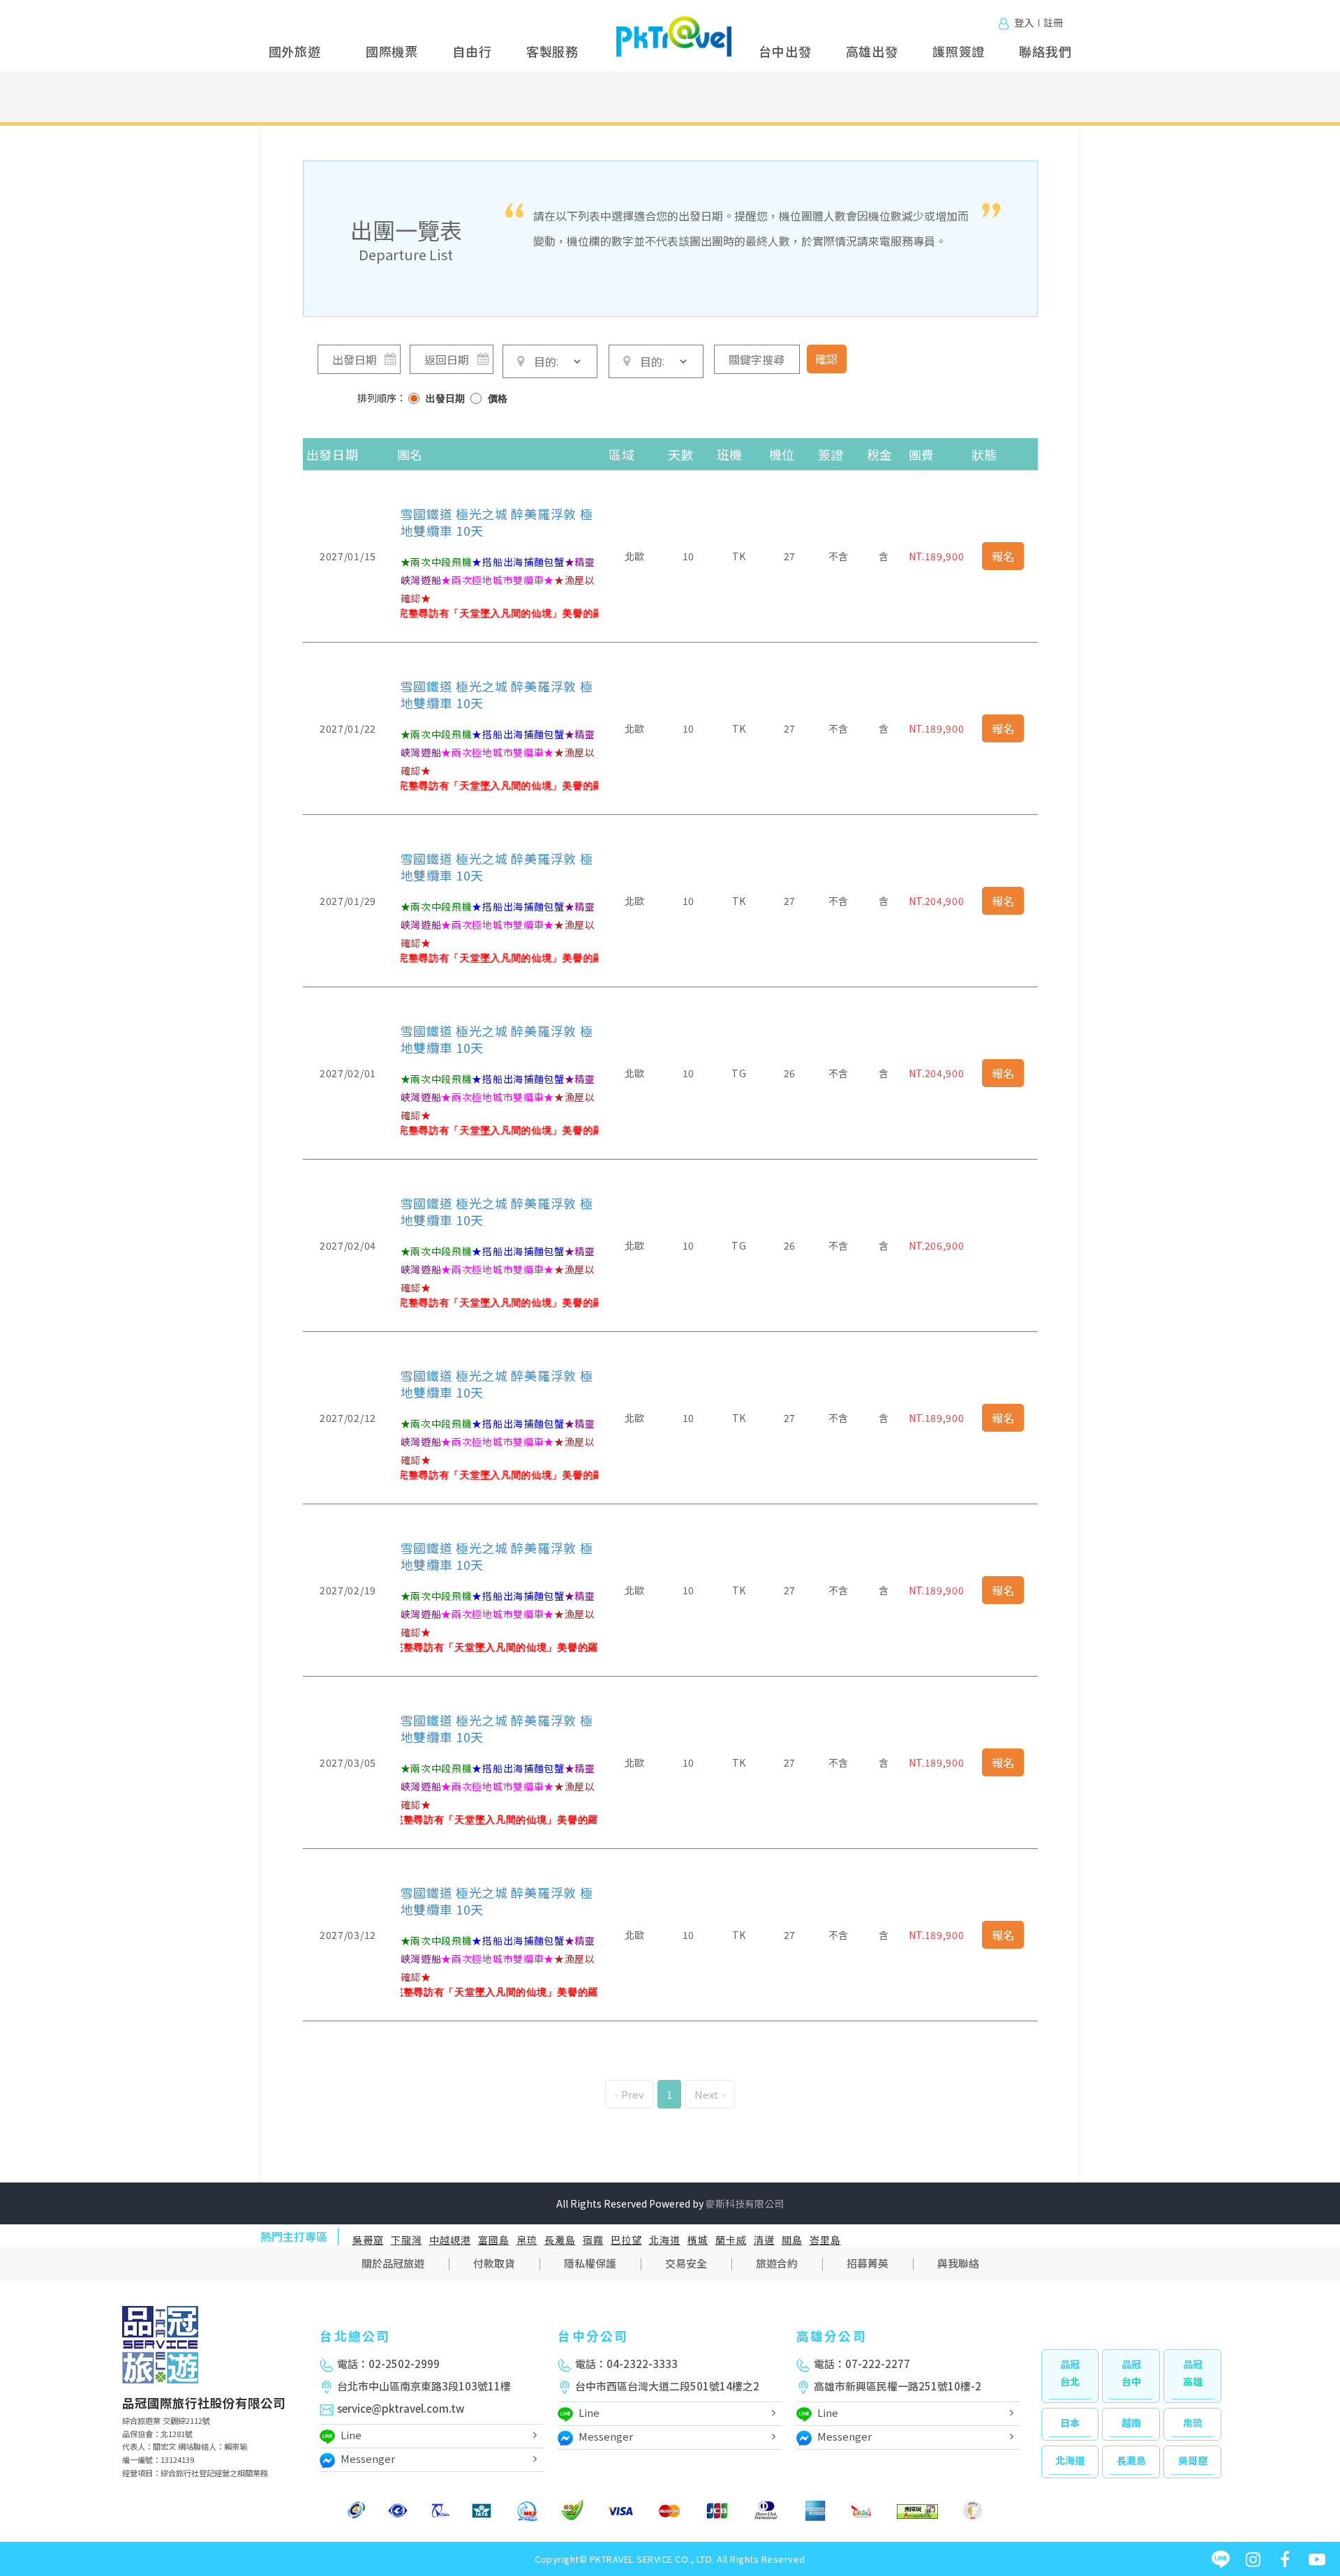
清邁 (764, 2240)
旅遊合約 (777, 2263)
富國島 (494, 2240)
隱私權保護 (590, 2263)
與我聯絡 (958, 2263)
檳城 (698, 2240)
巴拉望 (626, 2240)
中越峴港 (450, 2240)
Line (351, 2435)
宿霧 (593, 2240)
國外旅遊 (295, 51)
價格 (498, 399)
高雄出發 (872, 51)
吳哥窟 (368, 2240)
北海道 (665, 2240)
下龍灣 (407, 2240)
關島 (792, 2240)
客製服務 (552, 51)
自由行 (472, 51)
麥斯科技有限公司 (745, 2203)
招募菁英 (868, 2263)
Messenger (368, 2458)
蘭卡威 (731, 2240)
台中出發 (785, 51)
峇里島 (825, 2240)
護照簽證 (959, 51)
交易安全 (686, 2263)
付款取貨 (494, 2263)
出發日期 (445, 399)
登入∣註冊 (1038, 22)
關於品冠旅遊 (393, 2263)
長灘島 (560, 2240)
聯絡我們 (1045, 51)
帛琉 (527, 2240)
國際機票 (392, 51)
